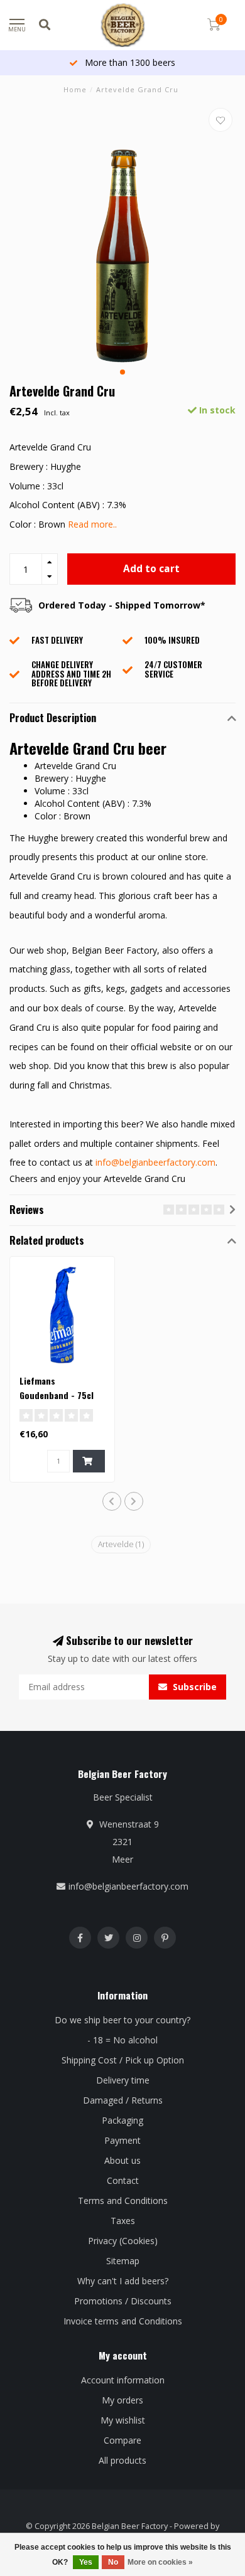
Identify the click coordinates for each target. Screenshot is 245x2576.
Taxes (123, 2221)
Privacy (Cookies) (123, 2241)
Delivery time (123, 2080)
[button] (122, 372)
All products (122, 2460)
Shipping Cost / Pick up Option (123, 2060)
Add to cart (151, 569)
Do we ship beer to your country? (122, 2020)
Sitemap (123, 2261)
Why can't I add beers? (123, 2281)
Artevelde (121, 1544)
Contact (123, 2180)
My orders (122, 2400)
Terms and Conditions (123, 2201)
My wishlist (123, 2420)
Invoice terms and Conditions (123, 2321)
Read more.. (92, 524)
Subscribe (193, 1687)
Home (75, 89)
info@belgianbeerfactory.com (155, 1162)
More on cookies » (160, 2562)
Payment (122, 2140)
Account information (123, 2380)
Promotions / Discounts (123, 2301)
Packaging (122, 2120)
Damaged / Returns (123, 2100)
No (113, 2562)
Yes (86, 2562)
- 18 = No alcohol (122, 2040)
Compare (122, 2440)
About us (122, 2160)
